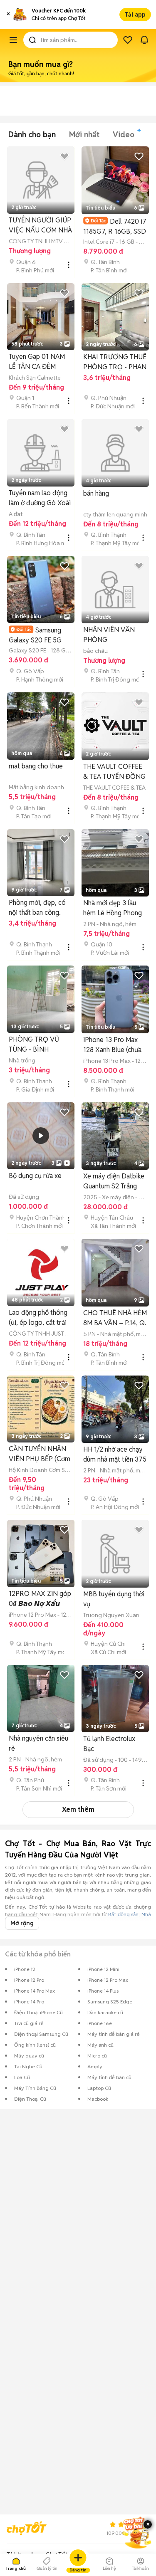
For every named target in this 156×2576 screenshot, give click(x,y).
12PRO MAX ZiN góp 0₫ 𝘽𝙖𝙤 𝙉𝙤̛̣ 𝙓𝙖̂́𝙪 (40, 1599)
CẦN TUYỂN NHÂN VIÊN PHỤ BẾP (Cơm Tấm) (40, 1454)
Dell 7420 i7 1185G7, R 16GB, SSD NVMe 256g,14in (115, 226)
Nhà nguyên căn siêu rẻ (38, 1743)
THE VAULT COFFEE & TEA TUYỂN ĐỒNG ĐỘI (114, 772)
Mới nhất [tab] (84, 135)
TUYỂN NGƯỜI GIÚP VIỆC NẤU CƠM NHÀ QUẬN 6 (40, 226)
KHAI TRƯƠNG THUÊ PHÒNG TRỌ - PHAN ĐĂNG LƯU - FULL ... (115, 362)
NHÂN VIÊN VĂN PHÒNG (109, 635)
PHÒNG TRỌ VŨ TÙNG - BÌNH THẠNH (34, 1045)
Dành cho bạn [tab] (32, 135)
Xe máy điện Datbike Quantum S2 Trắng (114, 1181)
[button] (8, 15)
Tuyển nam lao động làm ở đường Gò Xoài (40, 498)
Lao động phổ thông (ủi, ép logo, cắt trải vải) (38, 1318)
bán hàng (96, 493)
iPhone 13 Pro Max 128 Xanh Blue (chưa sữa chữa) (112, 1045)
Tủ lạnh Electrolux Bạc (109, 1744)
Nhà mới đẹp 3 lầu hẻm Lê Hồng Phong (113, 908)
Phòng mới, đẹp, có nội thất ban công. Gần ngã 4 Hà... (37, 908)
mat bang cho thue (36, 766)
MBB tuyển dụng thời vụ (114, 1599)
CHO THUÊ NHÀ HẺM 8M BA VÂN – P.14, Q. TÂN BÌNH (115, 1318)
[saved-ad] (128, 40)
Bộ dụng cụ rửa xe (35, 1176)
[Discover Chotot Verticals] (13, 40)
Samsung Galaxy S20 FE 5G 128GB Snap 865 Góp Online (40, 635)
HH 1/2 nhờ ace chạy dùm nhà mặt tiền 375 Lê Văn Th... (115, 1455)
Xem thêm (78, 1809)
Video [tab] (124, 135)
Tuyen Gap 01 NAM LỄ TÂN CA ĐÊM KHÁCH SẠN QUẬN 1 (40, 362)
